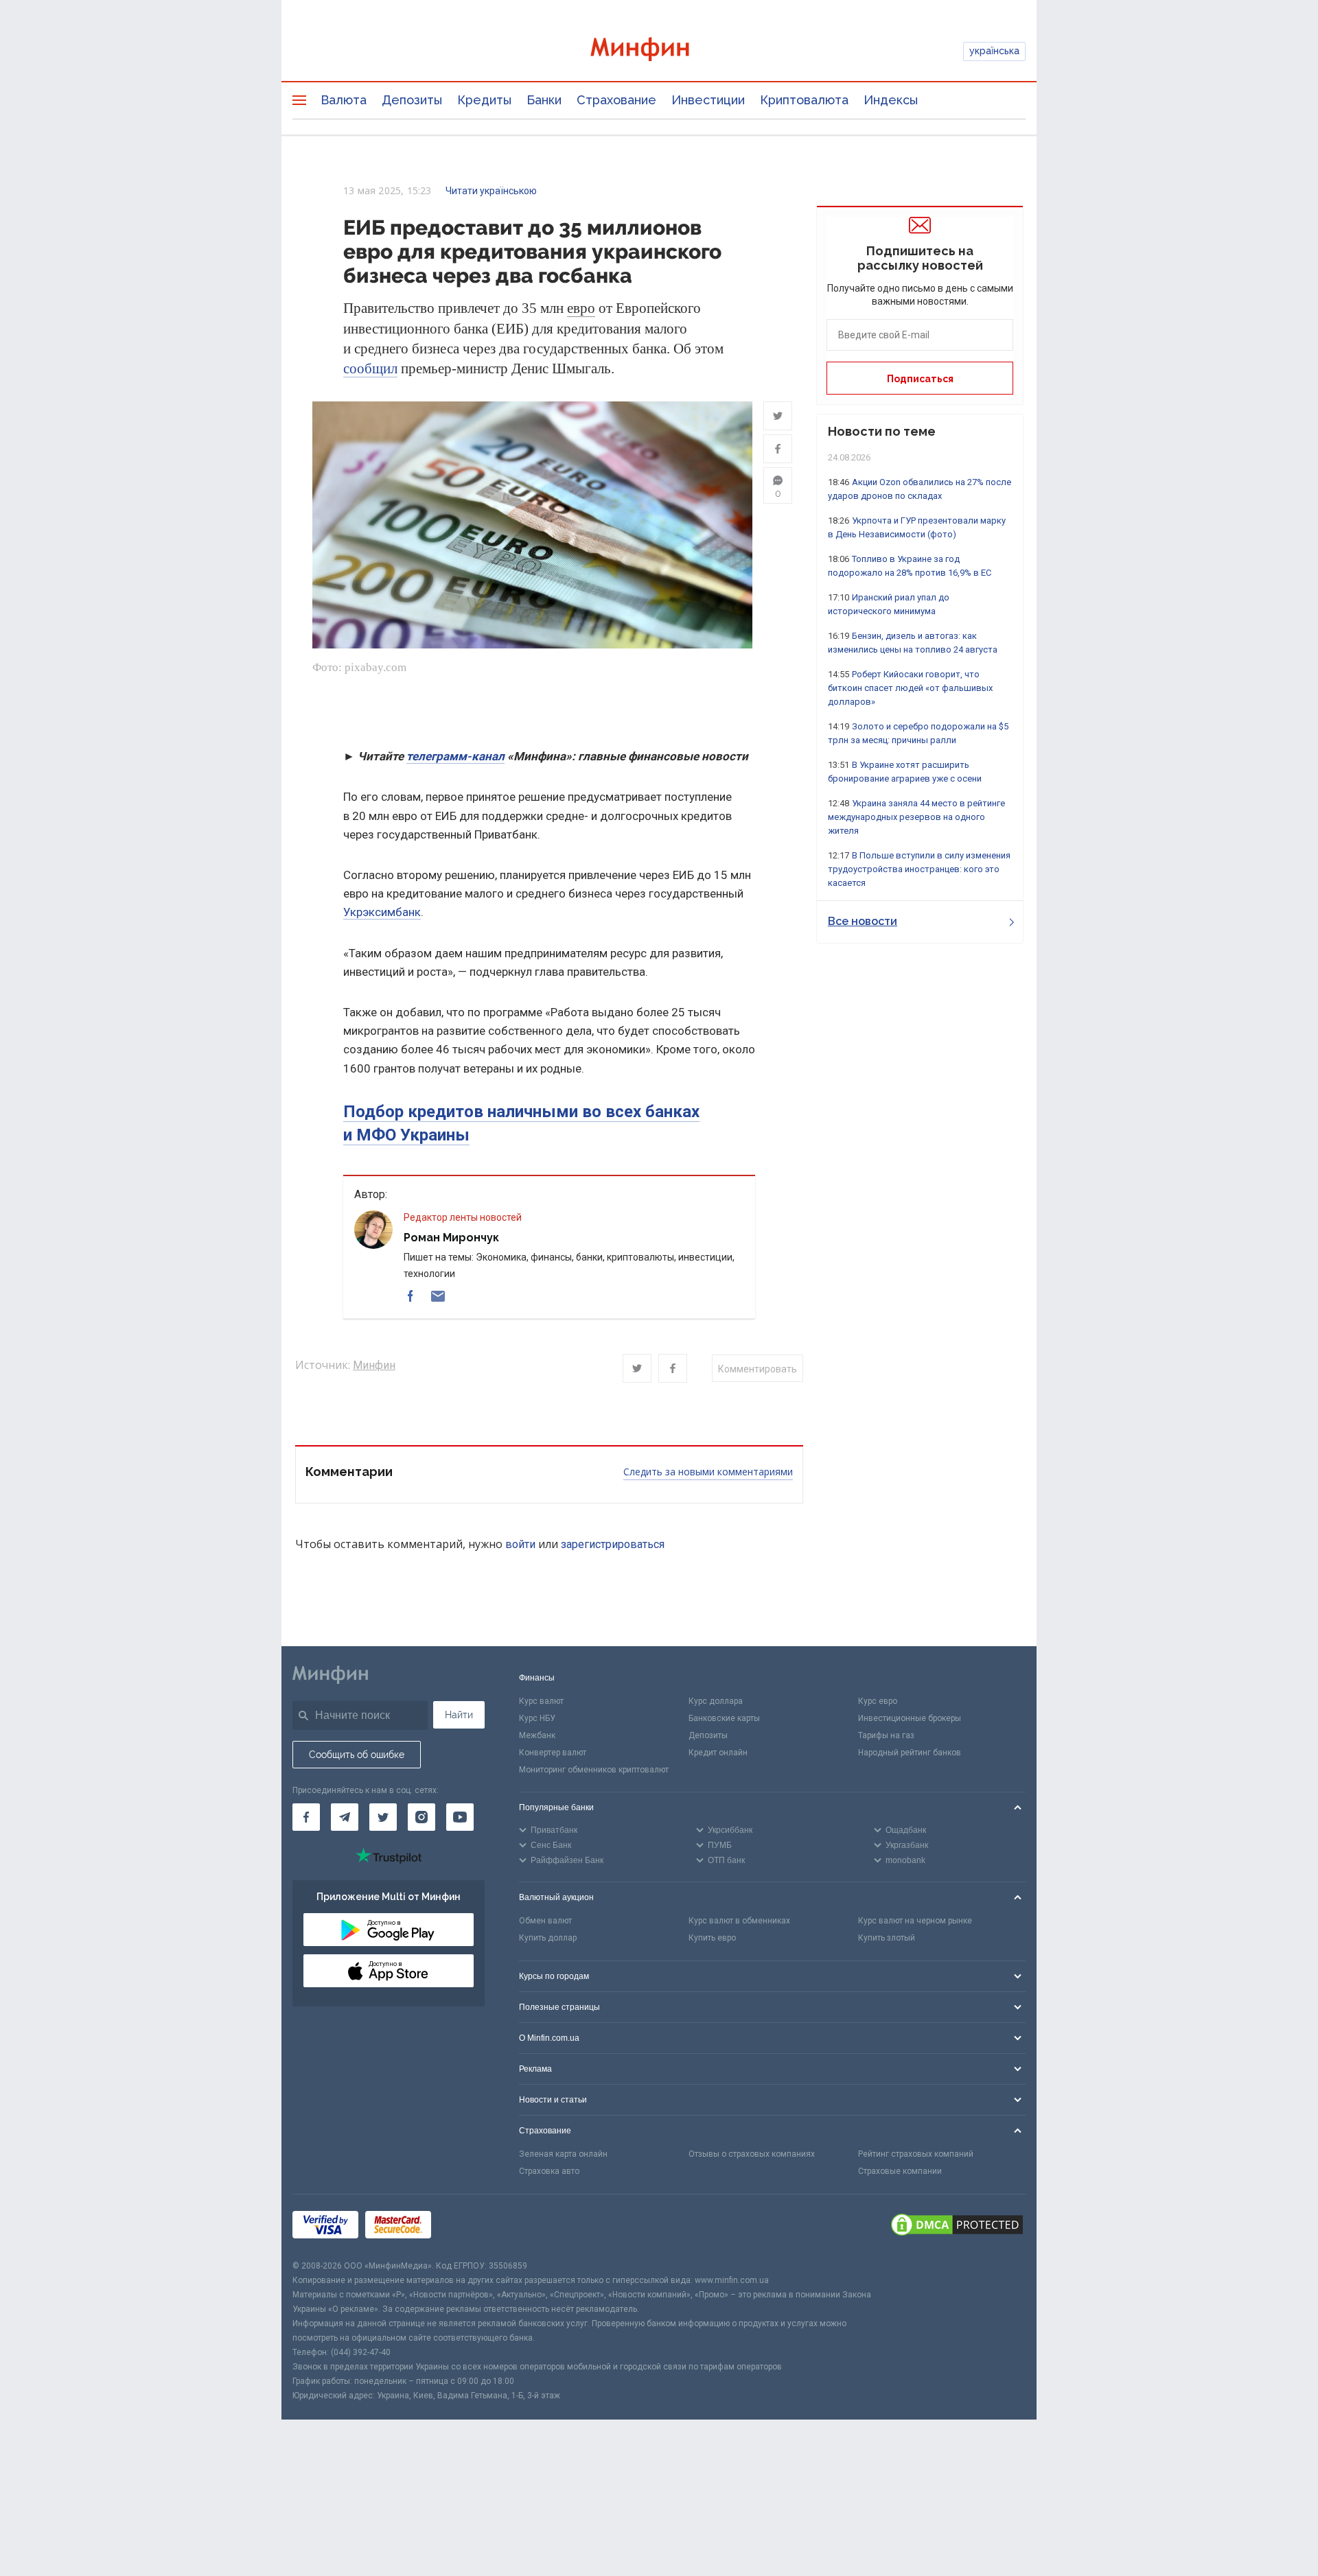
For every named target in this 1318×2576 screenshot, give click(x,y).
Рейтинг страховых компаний (916, 2154)
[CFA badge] (469, 2226)
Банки (544, 100)
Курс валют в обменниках (739, 1921)
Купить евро (712, 1938)
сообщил (370, 368)
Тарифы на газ (886, 1735)
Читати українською (491, 191)
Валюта (344, 100)
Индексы (891, 100)
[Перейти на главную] (659, 51)
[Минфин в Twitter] (383, 1817)
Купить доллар (548, 1938)
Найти (459, 1715)
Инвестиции (708, 100)
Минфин (374, 1365)
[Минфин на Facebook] (306, 1817)
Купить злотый (887, 1938)
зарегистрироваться (613, 1544)
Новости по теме (882, 431)
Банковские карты (724, 1718)
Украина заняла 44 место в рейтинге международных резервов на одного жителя (916, 817)
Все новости (863, 921)
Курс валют (541, 1701)
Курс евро (878, 1701)
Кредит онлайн (718, 1753)
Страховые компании (900, 2171)
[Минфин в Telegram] (345, 1817)
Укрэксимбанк (382, 912)
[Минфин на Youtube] (460, 1817)
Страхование (616, 100)
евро (581, 308)
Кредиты (484, 100)
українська (994, 51)
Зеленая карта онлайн (563, 2154)
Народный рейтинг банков (910, 1753)
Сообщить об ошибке (357, 1755)
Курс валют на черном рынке (915, 1921)
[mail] (438, 1296)
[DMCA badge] (957, 2227)
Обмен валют (545, 1921)
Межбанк (537, 1735)
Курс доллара (716, 1701)
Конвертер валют (553, 1753)
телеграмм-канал (455, 756)
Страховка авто (549, 2171)
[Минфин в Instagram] (421, 1817)
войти (520, 1544)
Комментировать (758, 1369)
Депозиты (412, 100)
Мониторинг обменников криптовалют (594, 1770)
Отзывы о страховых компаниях (752, 2154)
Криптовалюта (804, 100)
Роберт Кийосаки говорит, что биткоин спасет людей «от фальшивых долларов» (910, 688)
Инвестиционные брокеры (910, 1718)
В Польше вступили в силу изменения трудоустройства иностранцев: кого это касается (919, 869)
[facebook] (411, 1296)
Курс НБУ (537, 1718)
